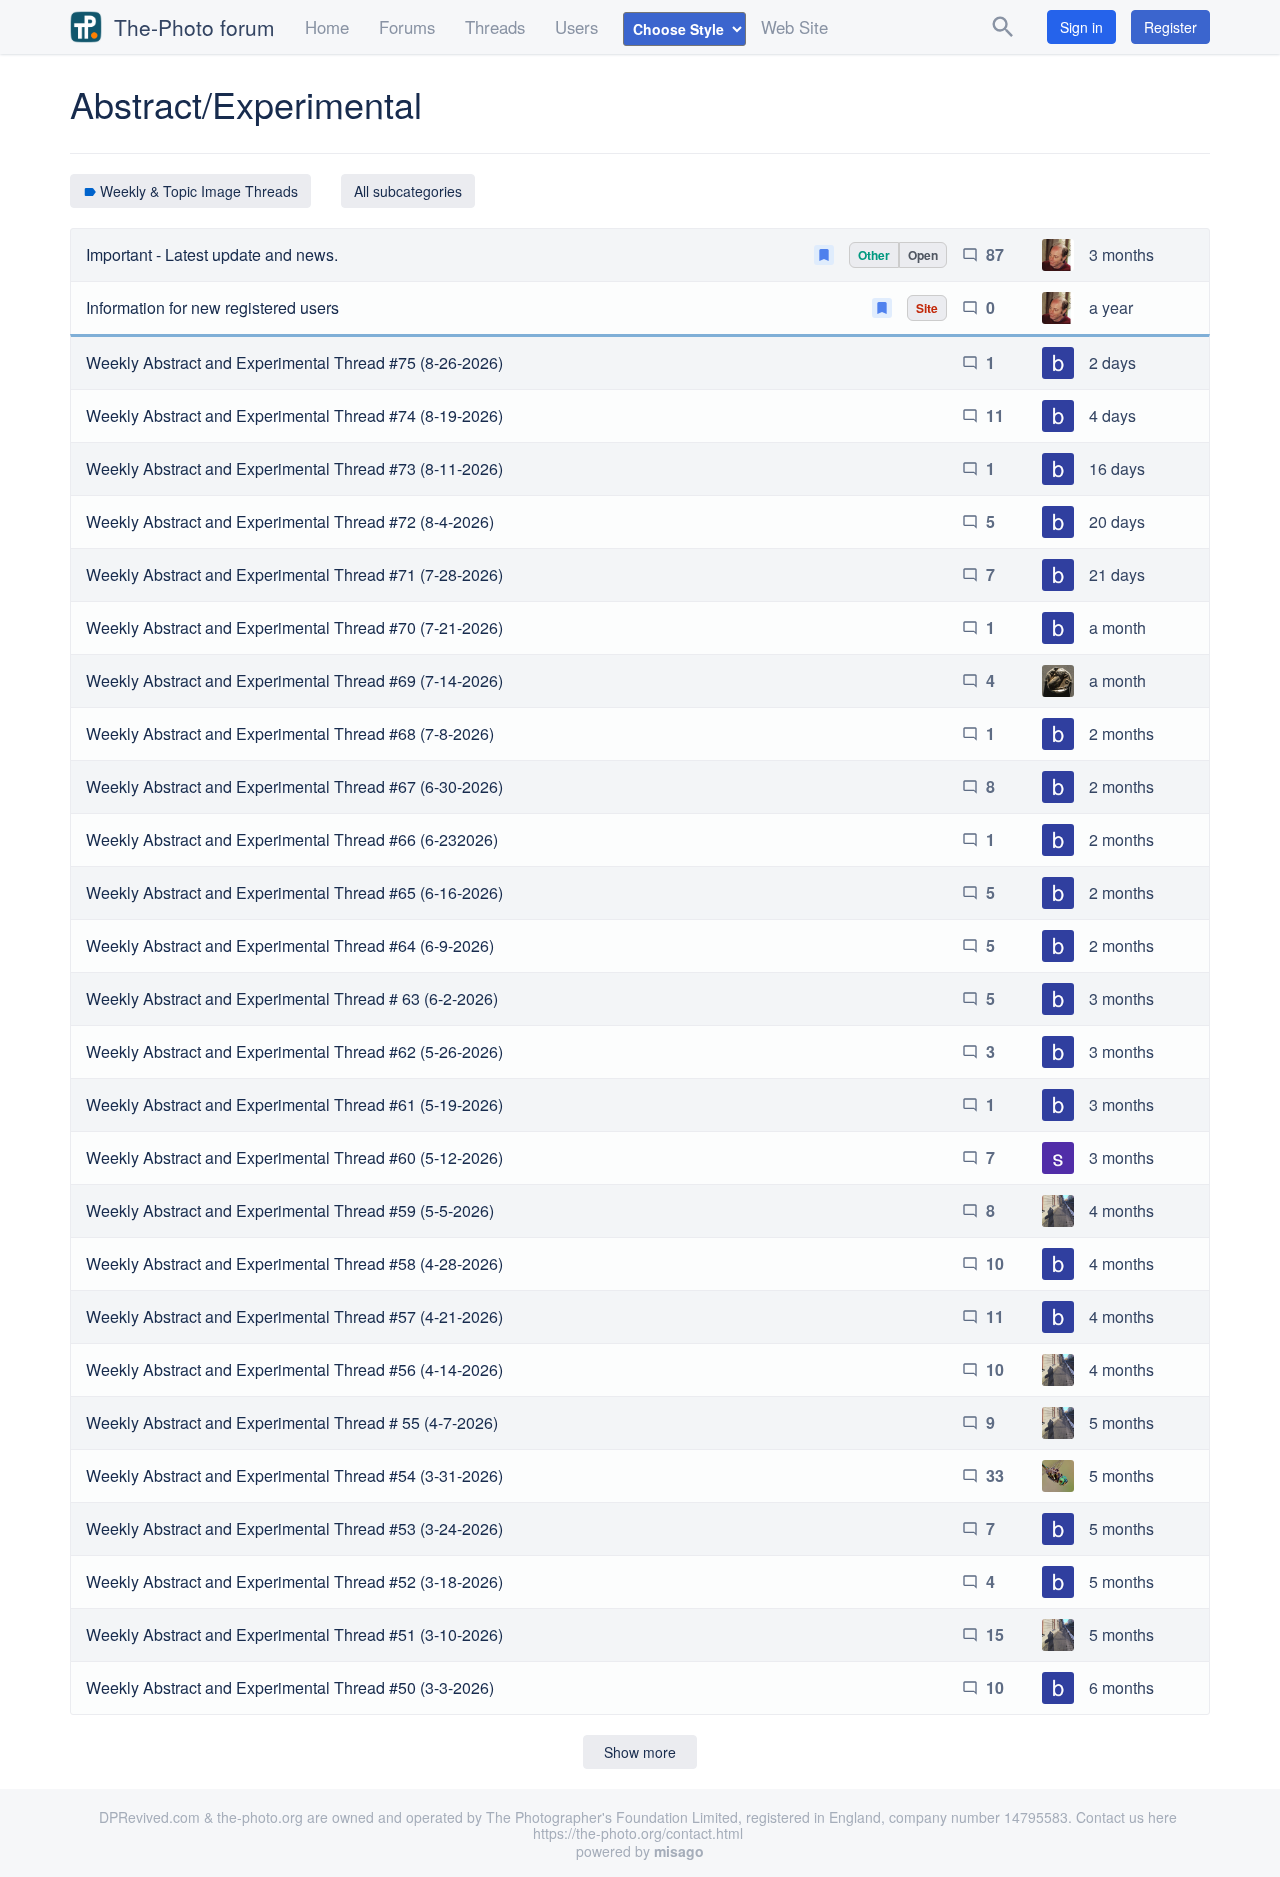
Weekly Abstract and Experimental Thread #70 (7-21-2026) (294, 627)
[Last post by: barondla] (1058, 360)
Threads (495, 27)
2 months (1121, 733)
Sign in (1081, 27)
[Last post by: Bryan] (1058, 1473)
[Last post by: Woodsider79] (1058, 678)
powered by (640, 1851)
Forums (407, 27)
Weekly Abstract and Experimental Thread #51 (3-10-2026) (294, 1634)
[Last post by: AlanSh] (1058, 252)
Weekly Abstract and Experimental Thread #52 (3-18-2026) (294, 1581)
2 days (1112, 362)
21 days (1117, 574)
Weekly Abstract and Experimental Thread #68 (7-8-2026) (290, 733)
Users (576, 27)
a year (1111, 307)
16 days (1117, 468)
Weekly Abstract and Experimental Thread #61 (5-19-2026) (294, 1104)
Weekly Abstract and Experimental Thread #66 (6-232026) (292, 839)
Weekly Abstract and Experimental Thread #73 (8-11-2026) (294, 468)
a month (1117, 627)
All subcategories (408, 191)
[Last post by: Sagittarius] (1058, 1155)
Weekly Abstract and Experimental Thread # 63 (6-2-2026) (292, 998)
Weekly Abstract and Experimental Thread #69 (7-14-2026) (294, 680)
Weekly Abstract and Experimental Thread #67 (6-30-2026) (294, 786)
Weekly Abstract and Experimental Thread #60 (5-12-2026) (294, 1157)
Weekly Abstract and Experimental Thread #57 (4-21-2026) (294, 1316)
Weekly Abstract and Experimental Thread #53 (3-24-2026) (294, 1528)
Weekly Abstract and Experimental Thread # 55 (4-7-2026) (292, 1422)
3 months (1121, 254)
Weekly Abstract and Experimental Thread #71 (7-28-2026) (294, 574)
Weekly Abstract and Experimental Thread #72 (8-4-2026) (290, 521)
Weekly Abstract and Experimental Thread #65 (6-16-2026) (294, 892)
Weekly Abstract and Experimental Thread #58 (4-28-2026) (294, 1263)
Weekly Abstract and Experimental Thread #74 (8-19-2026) (294, 415)
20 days (1117, 521)
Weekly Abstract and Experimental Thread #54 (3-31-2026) (294, 1475)
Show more (640, 1752)
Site (927, 308)
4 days (1112, 415)
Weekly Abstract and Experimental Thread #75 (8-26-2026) (294, 362)
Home (327, 27)
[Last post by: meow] (1058, 1208)
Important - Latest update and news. (212, 254)
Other (874, 255)
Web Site (794, 27)
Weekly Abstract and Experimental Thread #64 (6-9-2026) (290, 945)
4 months (1121, 1210)
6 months (1121, 1687)
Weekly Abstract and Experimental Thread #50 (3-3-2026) (290, 1687)
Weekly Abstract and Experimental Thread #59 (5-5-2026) (290, 1210)
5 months (1121, 1422)
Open (923, 255)
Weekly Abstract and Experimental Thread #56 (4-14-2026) (294, 1369)
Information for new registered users (212, 307)
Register (1170, 27)
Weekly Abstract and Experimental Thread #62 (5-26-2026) (294, 1051)
